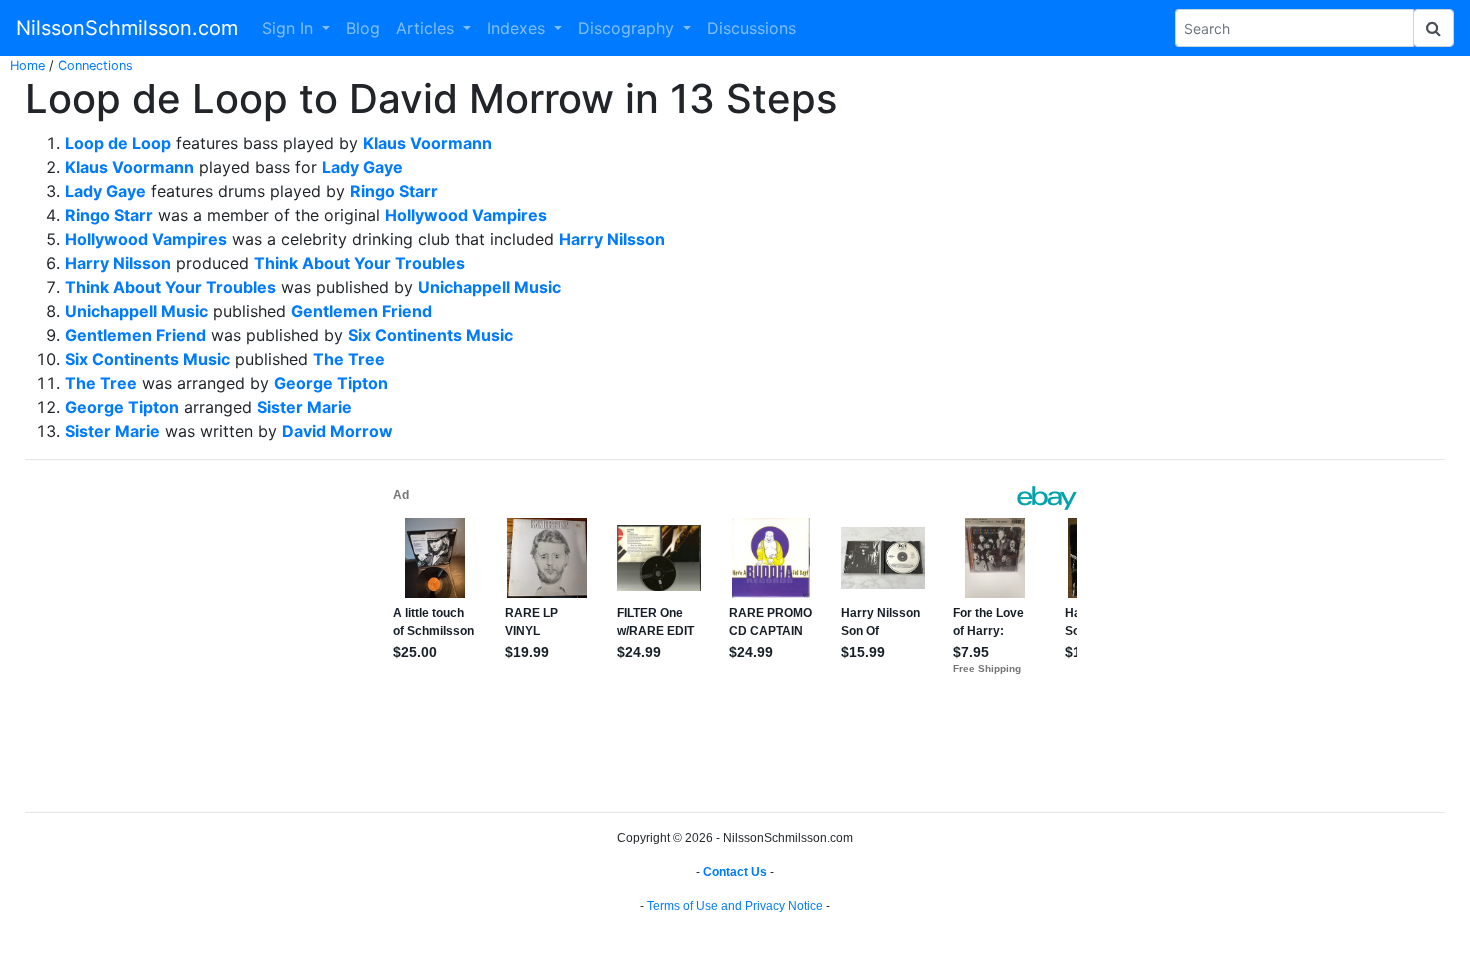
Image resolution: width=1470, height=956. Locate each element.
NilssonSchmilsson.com (127, 28)
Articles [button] (427, 28)
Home (27, 65)
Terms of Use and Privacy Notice (735, 906)
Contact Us (735, 872)
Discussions (751, 28)
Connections (95, 65)
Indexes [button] (518, 28)
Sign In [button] (290, 28)
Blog (363, 28)
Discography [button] (628, 28)
